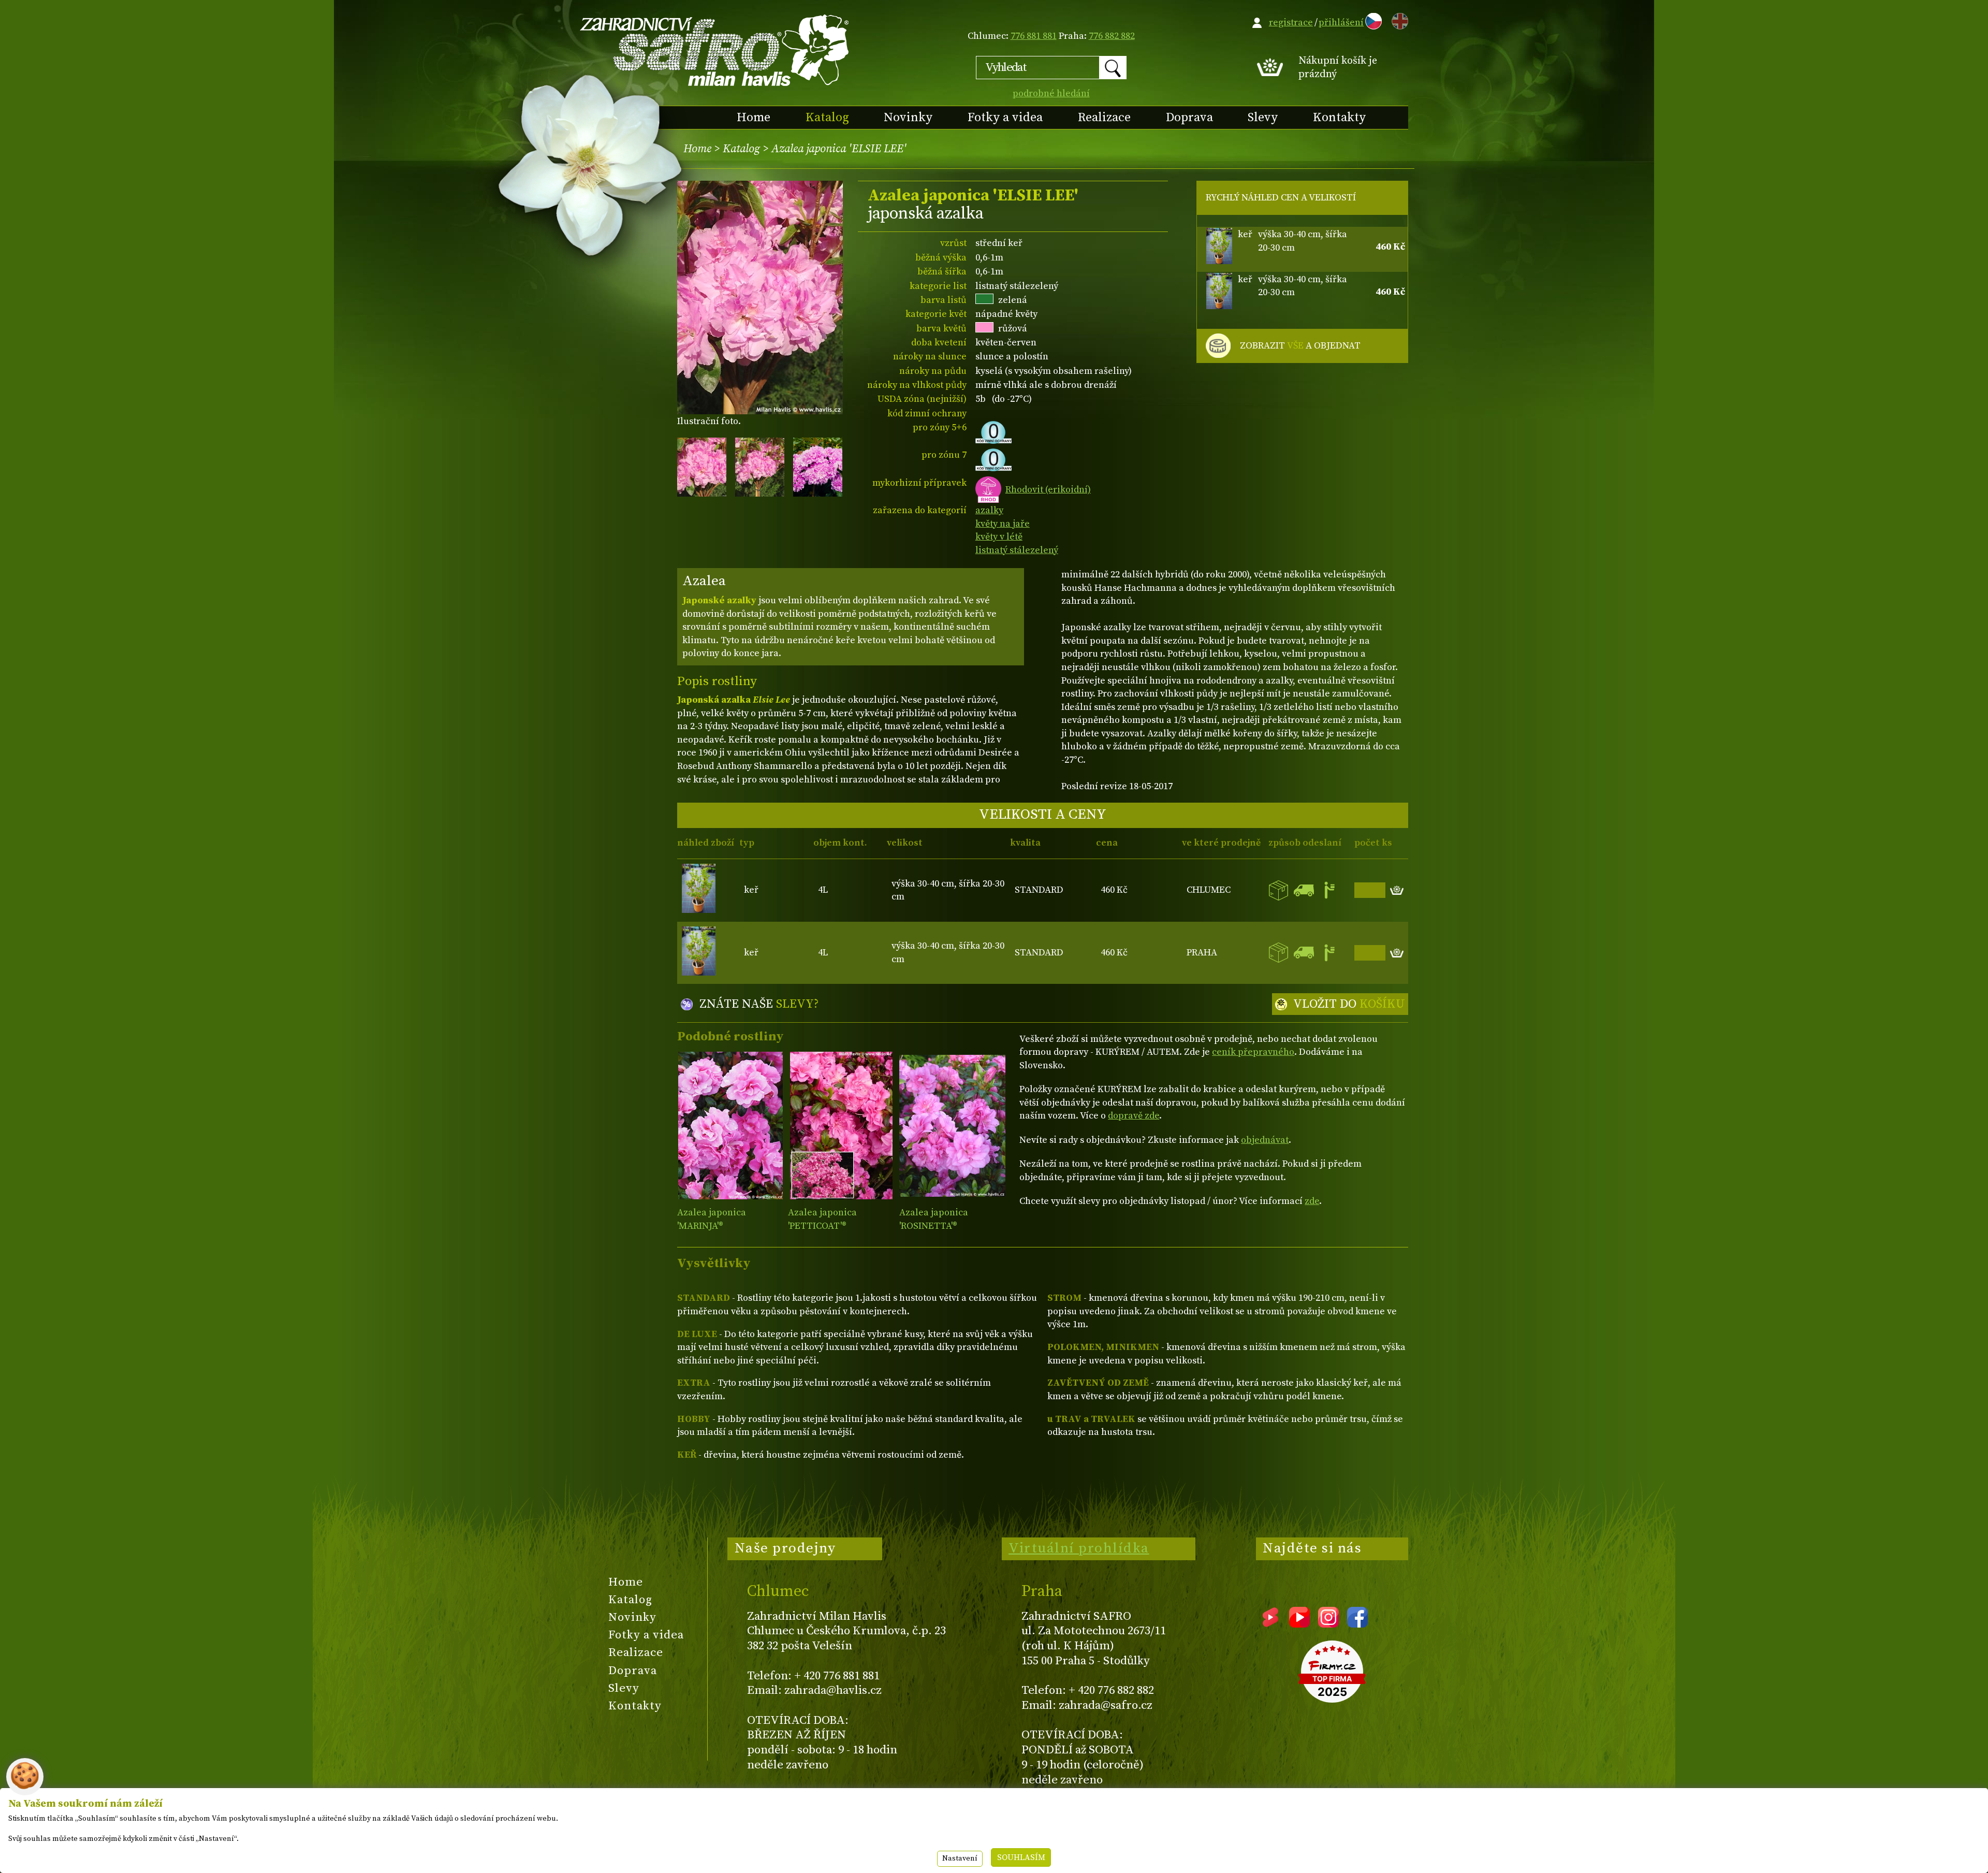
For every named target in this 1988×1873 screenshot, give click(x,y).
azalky (989, 510)
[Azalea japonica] (730, 1126)
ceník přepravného (1253, 1052)
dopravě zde (1134, 1116)
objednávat (1265, 1140)
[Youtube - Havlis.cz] (1299, 1624)
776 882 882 (1112, 36)
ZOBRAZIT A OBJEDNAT (1300, 346)
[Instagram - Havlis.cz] (1328, 1624)
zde (1312, 1201)
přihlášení (1341, 23)
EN (1398, 19)
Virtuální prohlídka (1079, 1548)
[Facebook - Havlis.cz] (1357, 1624)
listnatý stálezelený (1017, 550)
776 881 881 (1034, 36)
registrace (1291, 23)
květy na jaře (1003, 524)
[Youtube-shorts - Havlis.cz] (1270, 1624)
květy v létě (999, 537)
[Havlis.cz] (715, 50)
